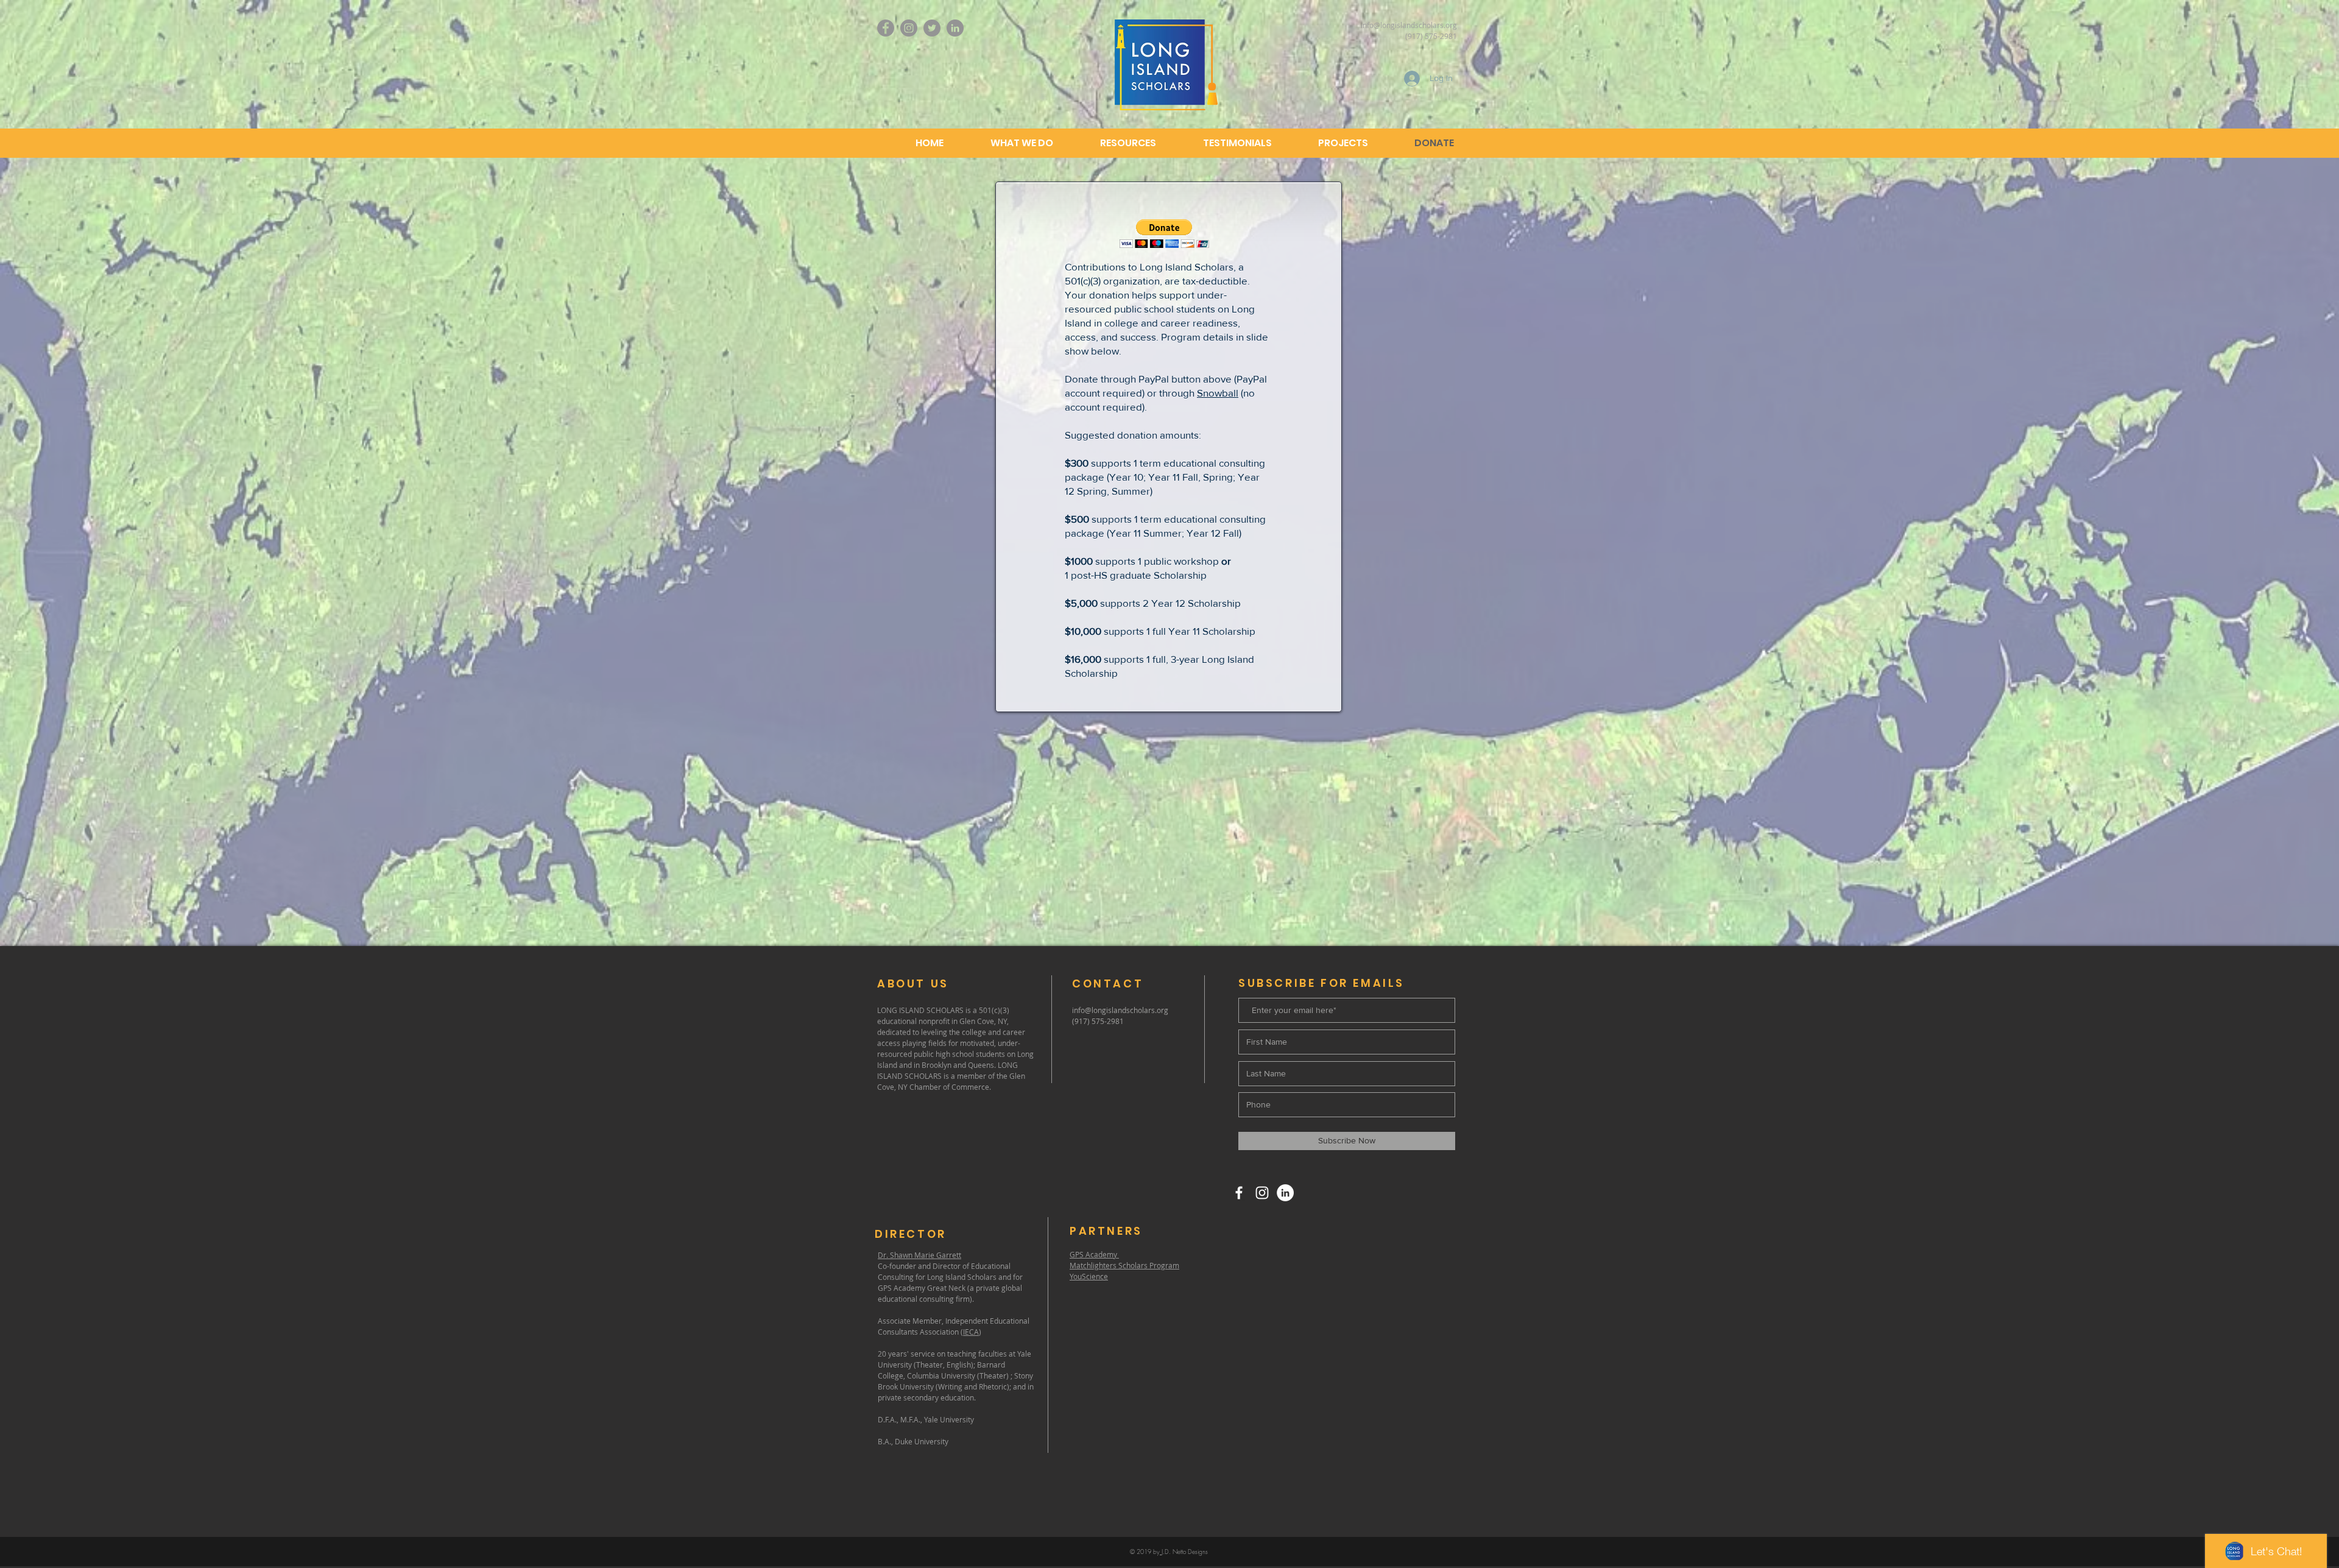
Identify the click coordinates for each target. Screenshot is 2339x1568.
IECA (971, 1332)
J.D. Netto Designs (1185, 1552)
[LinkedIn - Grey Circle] (955, 28)
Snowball (1218, 393)
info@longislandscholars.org (1409, 25)
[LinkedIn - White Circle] (1285, 1193)
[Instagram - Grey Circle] (909, 28)
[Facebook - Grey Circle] (886, 28)
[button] (1164, 234)
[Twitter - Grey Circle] (932, 28)
